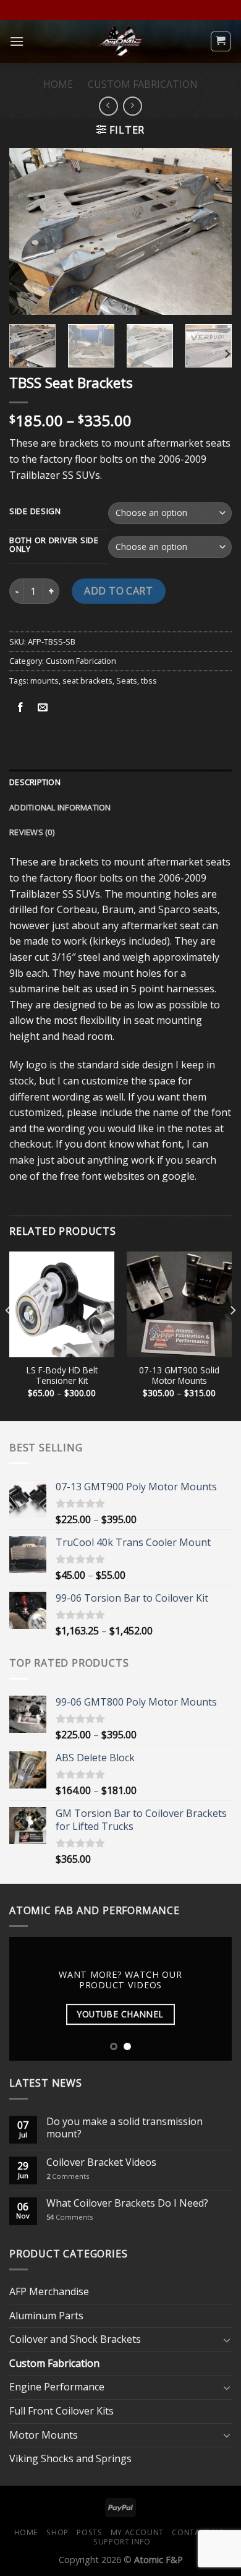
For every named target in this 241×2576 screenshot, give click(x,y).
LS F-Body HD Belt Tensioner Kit (62, 1376)
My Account (137, 2532)
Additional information (60, 807)
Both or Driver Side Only (54, 545)
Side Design (35, 512)
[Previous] (29, 231)
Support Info (122, 2542)
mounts (44, 680)
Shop (57, 2532)
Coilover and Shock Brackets (75, 2339)
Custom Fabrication (143, 84)
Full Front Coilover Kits (61, 2411)
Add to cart (118, 591)
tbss (149, 680)
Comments (68, 2176)
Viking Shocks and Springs (70, 2458)
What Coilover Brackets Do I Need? (127, 2203)
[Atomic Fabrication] (120, 41)
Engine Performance (57, 2387)
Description (35, 782)
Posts (89, 2532)
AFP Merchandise (49, 2291)
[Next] (212, 231)
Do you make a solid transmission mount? (125, 2127)
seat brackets (87, 680)
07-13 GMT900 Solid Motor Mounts (179, 1376)
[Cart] (221, 41)
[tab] (120, 782)
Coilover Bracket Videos (101, 2162)
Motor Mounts (44, 2435)
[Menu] (17, 41)
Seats (127, 680)
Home (58, 84)
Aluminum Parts (46, 2316)
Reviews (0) (32, 832)
